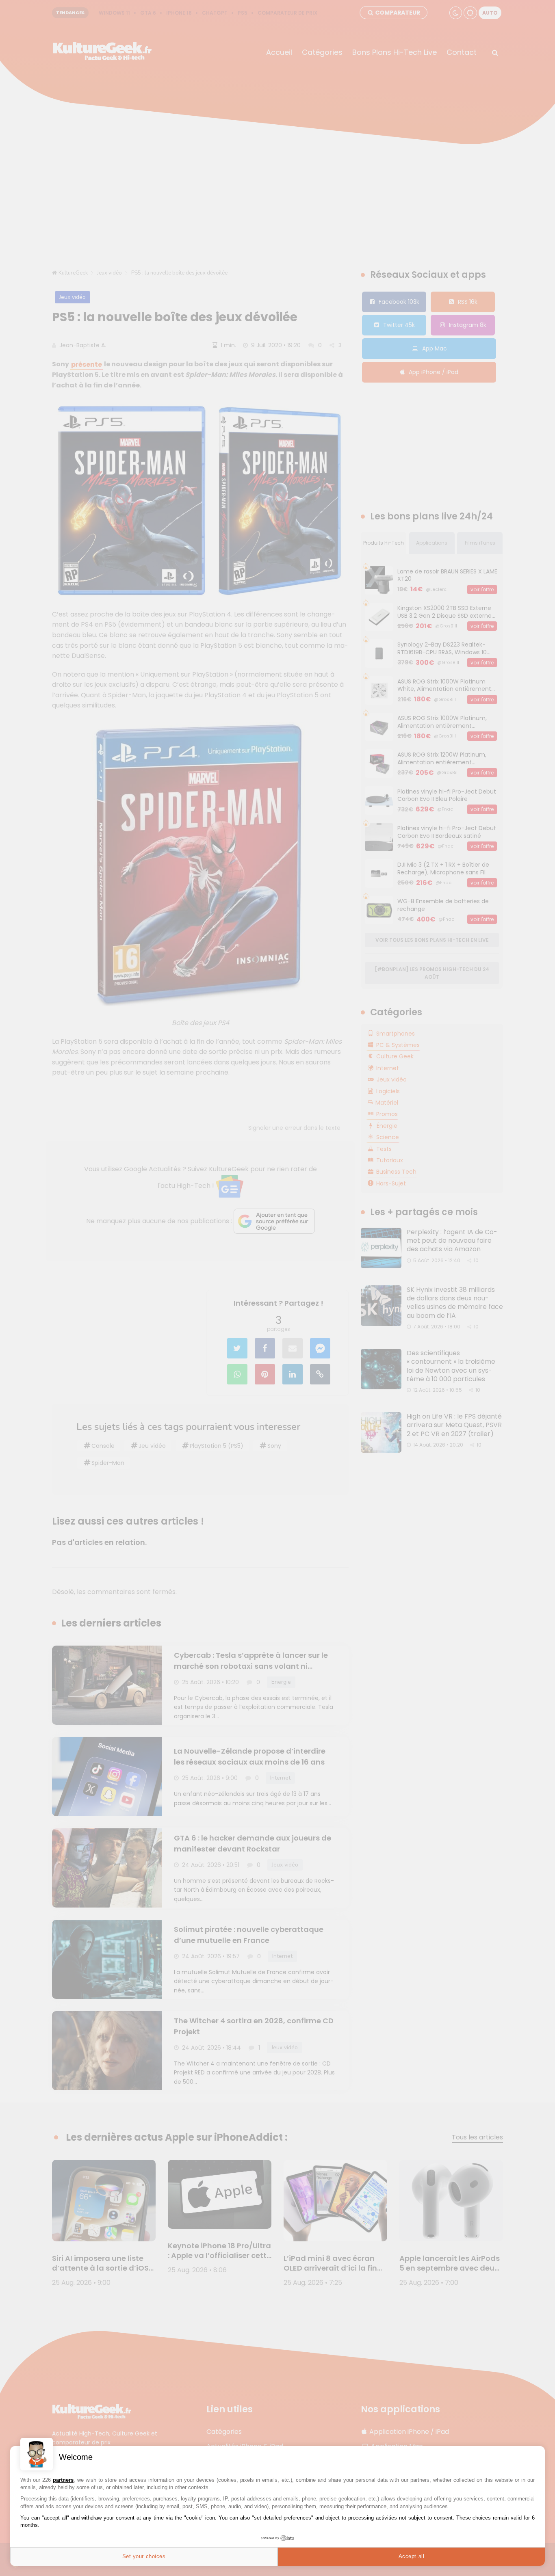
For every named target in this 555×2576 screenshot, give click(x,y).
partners (63, 2480)
